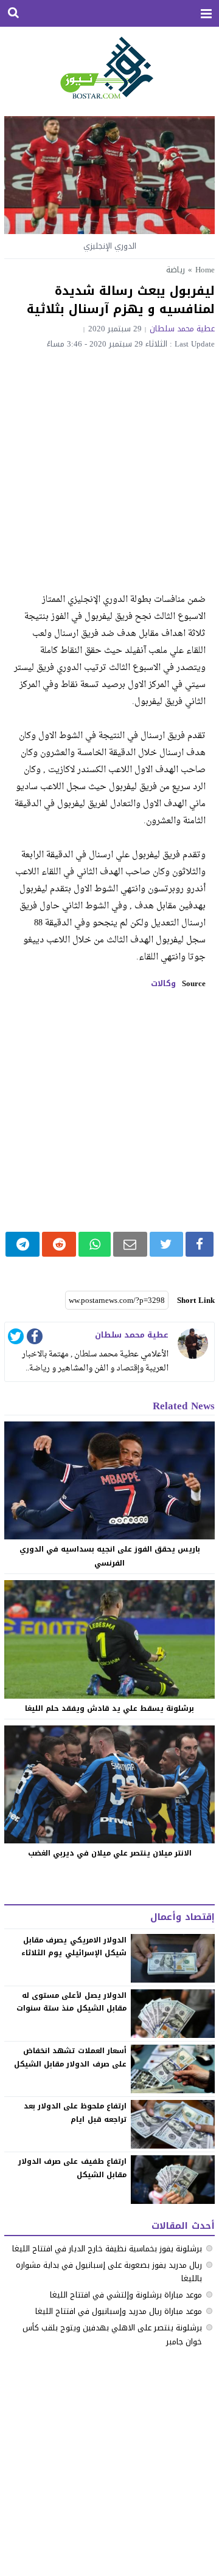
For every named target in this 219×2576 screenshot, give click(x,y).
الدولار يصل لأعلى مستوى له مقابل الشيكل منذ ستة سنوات (71, 2002)
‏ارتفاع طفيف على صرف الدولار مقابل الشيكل (72, 2168)
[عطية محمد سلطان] (193, 1344)
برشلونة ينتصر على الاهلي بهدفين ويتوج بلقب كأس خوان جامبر (112, 2334)
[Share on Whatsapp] (95, 1244)
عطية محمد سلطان (182, 329)
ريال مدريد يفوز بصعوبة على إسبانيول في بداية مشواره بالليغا (109, 2272)
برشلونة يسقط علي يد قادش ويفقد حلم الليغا (109, 1708)
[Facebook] (35, 1338)
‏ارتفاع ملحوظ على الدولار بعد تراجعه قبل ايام (75, 2113)
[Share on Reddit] (59, 1244)
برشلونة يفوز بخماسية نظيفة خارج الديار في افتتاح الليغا (107, 2249)
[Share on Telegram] (23, 1244)
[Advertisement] (109, 464)
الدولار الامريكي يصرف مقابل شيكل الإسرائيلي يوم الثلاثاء (74, 1947)
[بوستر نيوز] (109, 67)
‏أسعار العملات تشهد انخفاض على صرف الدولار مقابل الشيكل (70, 2057)
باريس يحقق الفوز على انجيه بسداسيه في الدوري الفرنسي (110, 1556)
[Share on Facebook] (200, 1244)
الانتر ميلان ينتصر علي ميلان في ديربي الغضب (110, 1853)
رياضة (176, 270)
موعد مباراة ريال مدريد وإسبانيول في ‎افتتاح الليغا (119, 2311)
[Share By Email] (130, 1244)
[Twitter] (16, 1338)
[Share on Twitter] (166, 1244)
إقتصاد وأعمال (182, 1917)
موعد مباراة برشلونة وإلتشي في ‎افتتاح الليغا (126, 2295)
